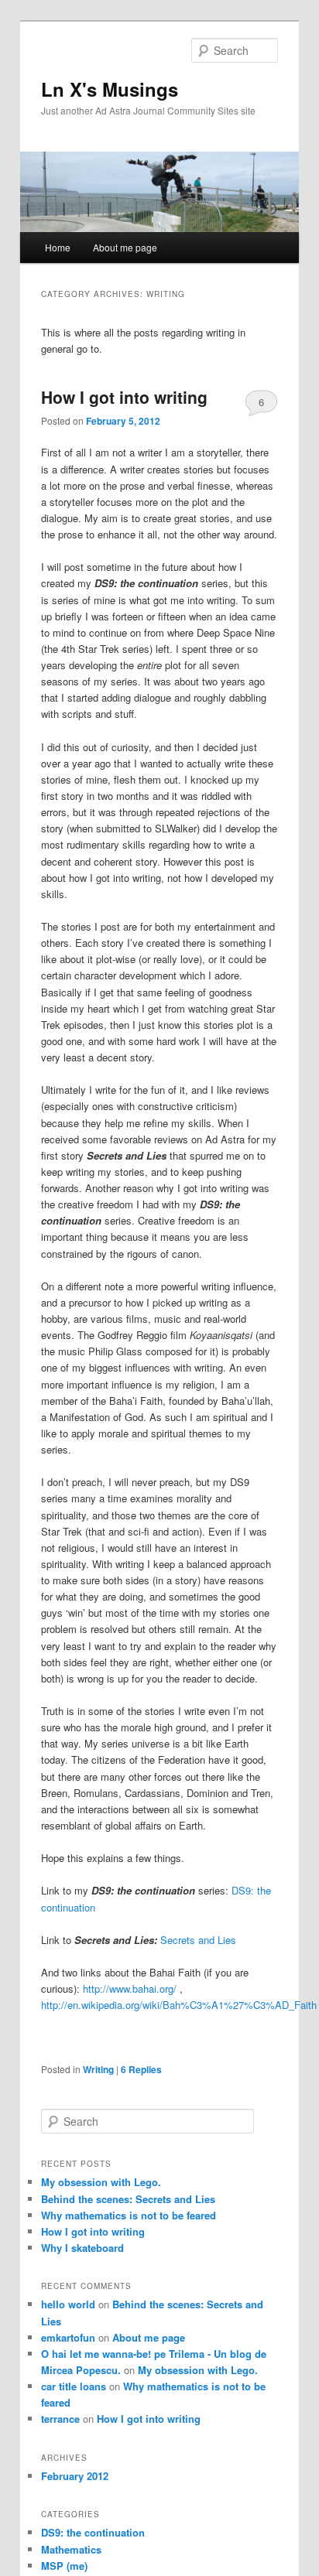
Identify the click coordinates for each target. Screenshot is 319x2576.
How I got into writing (124, 397)
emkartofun (68, 2337)
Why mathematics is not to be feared (129, 2215)
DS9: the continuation (93, 2532)
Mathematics (71, 2549)
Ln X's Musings (110, 89)
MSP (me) (64, 2566)
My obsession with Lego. (101, 2182)
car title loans (74, 2386)
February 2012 (75, 2476)
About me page (125, 247)
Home (58, 247)
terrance (60, 2419)
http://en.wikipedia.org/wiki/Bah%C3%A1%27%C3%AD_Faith (179, 2005)
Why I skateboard (82, 2248)
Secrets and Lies (198, 1940)
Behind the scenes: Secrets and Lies (128, 2199)
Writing (98, 2069)
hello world (68, 2304)
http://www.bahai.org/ (131, 1988)
